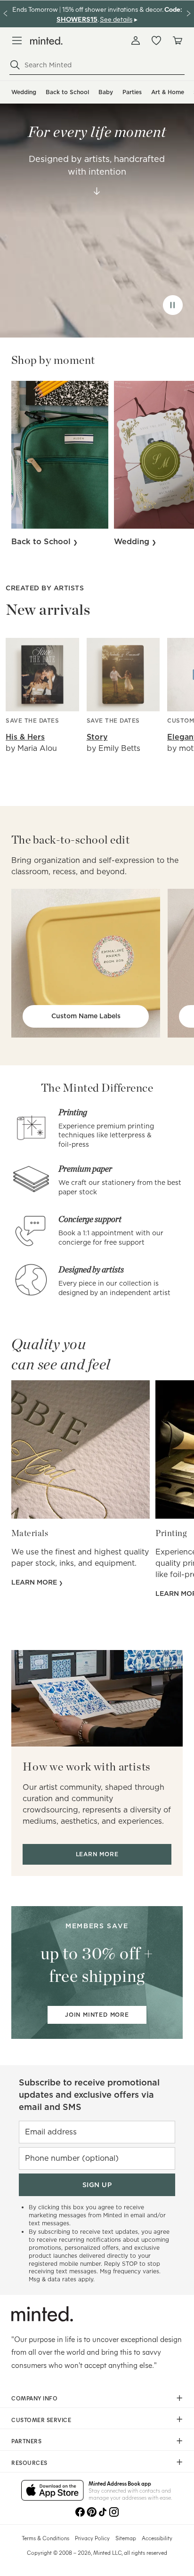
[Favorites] (156, 40)
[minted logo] (46, 41)
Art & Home (168, 92)
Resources (29, 2463)
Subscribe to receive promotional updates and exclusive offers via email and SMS (89, 2095)
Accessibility (157, 2538)
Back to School (67, 92)
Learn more (35, 1582)
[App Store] (53, 2491)
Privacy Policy (92, 2538)
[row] (97, 209)
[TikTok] (103, 2512)
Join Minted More (97, 2015)
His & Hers (25, 737)
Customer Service (41, 2420)
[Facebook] (80, 2512)
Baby (106, 92)
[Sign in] (136, 40)
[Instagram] (114, 2512)
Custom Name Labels (86, 1016)
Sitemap (126, 2538)
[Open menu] (17, 40)
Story (97, 737)
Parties (132, 92)
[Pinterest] (91, 2512)
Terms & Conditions (45, 2538)
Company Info (34, 2398)
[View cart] (177, 40)
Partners (26, 2441)
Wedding (24, 92)
